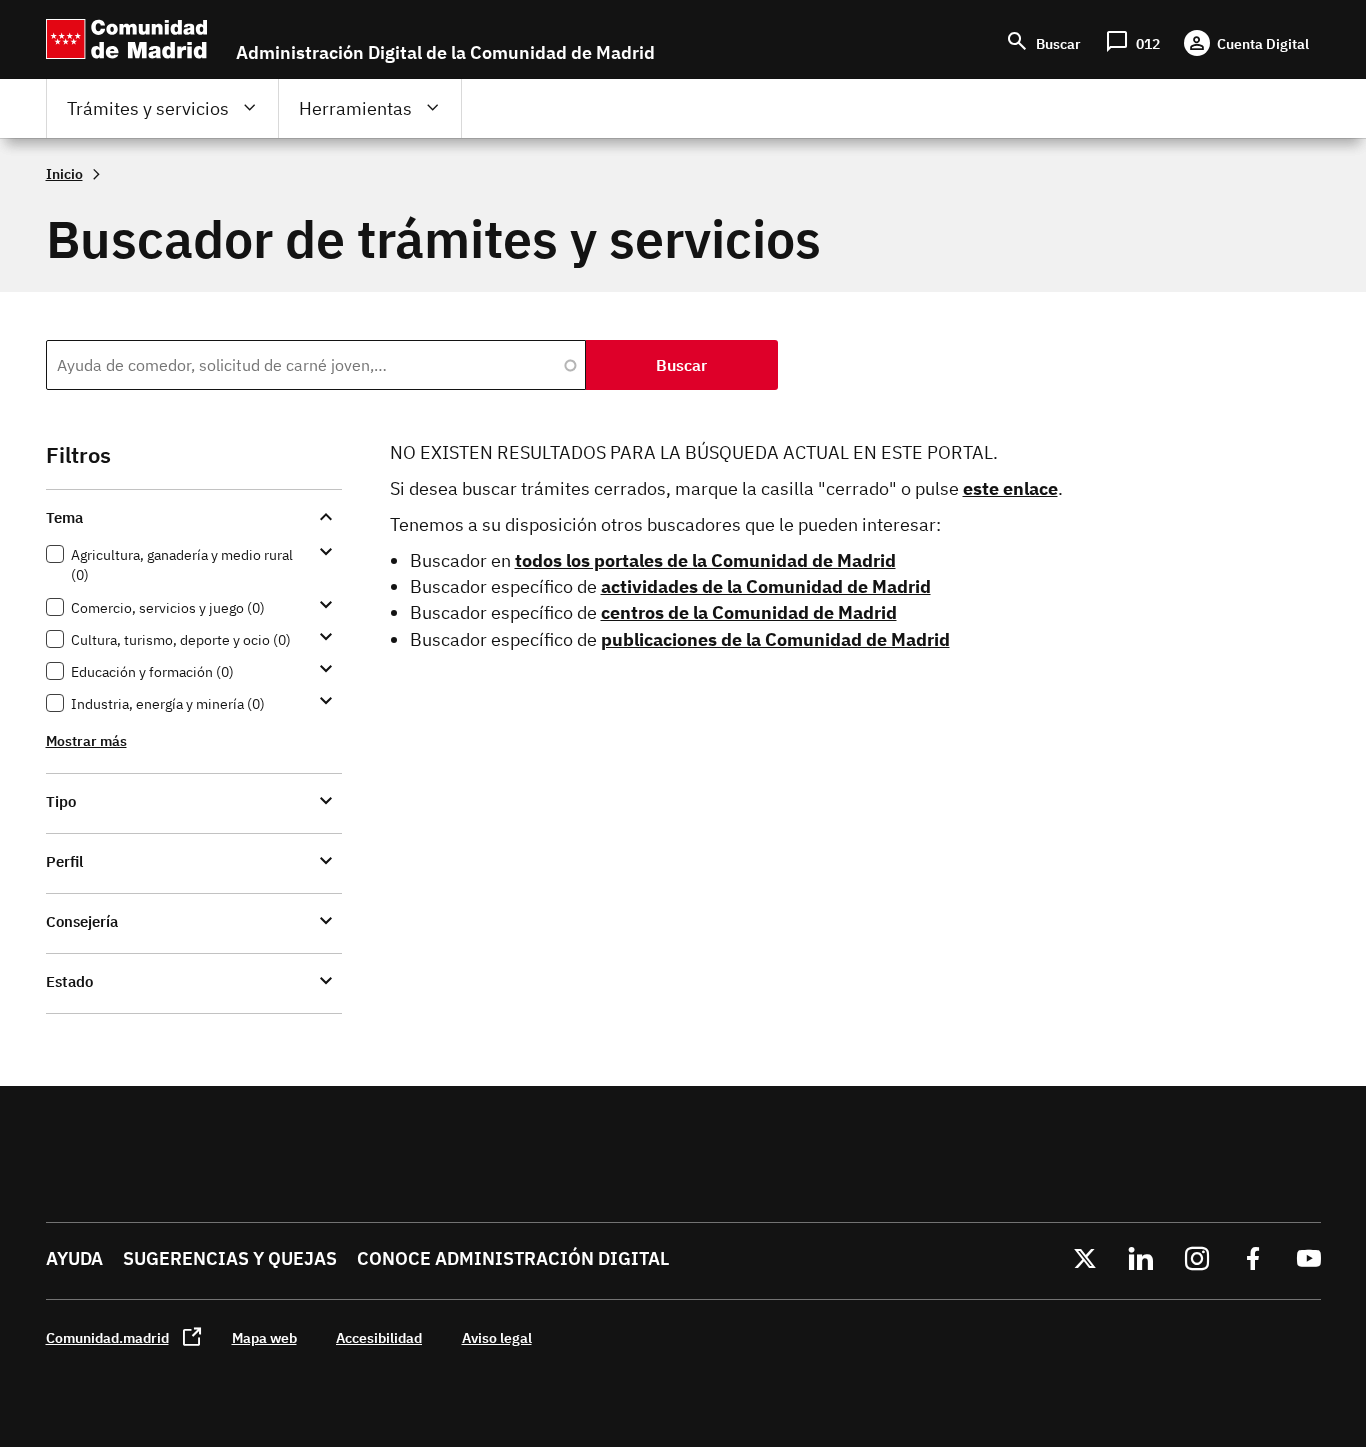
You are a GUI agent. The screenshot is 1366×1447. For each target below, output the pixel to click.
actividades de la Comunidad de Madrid (766, 586)
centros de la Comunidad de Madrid (749, 612)
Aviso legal (497, 1337)
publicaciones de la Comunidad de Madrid (775, 639)
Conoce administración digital (513, 1258)
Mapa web (264, 1337)
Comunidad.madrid (107, 1337)
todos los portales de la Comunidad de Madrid (705, 560)
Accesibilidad (379, 1337)
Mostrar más (86, 740)
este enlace (1010, 488)
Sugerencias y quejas (230, 1258)
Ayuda (74, 1258)
